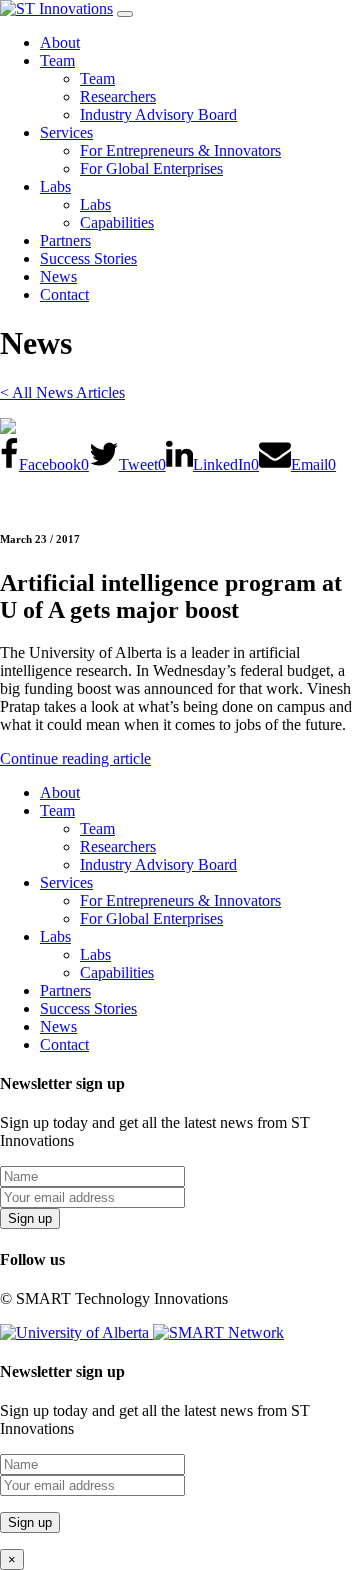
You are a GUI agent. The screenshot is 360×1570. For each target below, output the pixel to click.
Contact (64, 294)
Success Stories (88, 258)
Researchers (118, 96)
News (58, 276)
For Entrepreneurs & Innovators (180, 150)
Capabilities (117, 222)
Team (57, 60)
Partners (65, 240)
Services (66, 132)
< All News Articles (62, 392)
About (60, 42)
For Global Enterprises (151, 168)
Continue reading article (75, 758)
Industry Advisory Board (158, 114)
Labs (55, 186)
